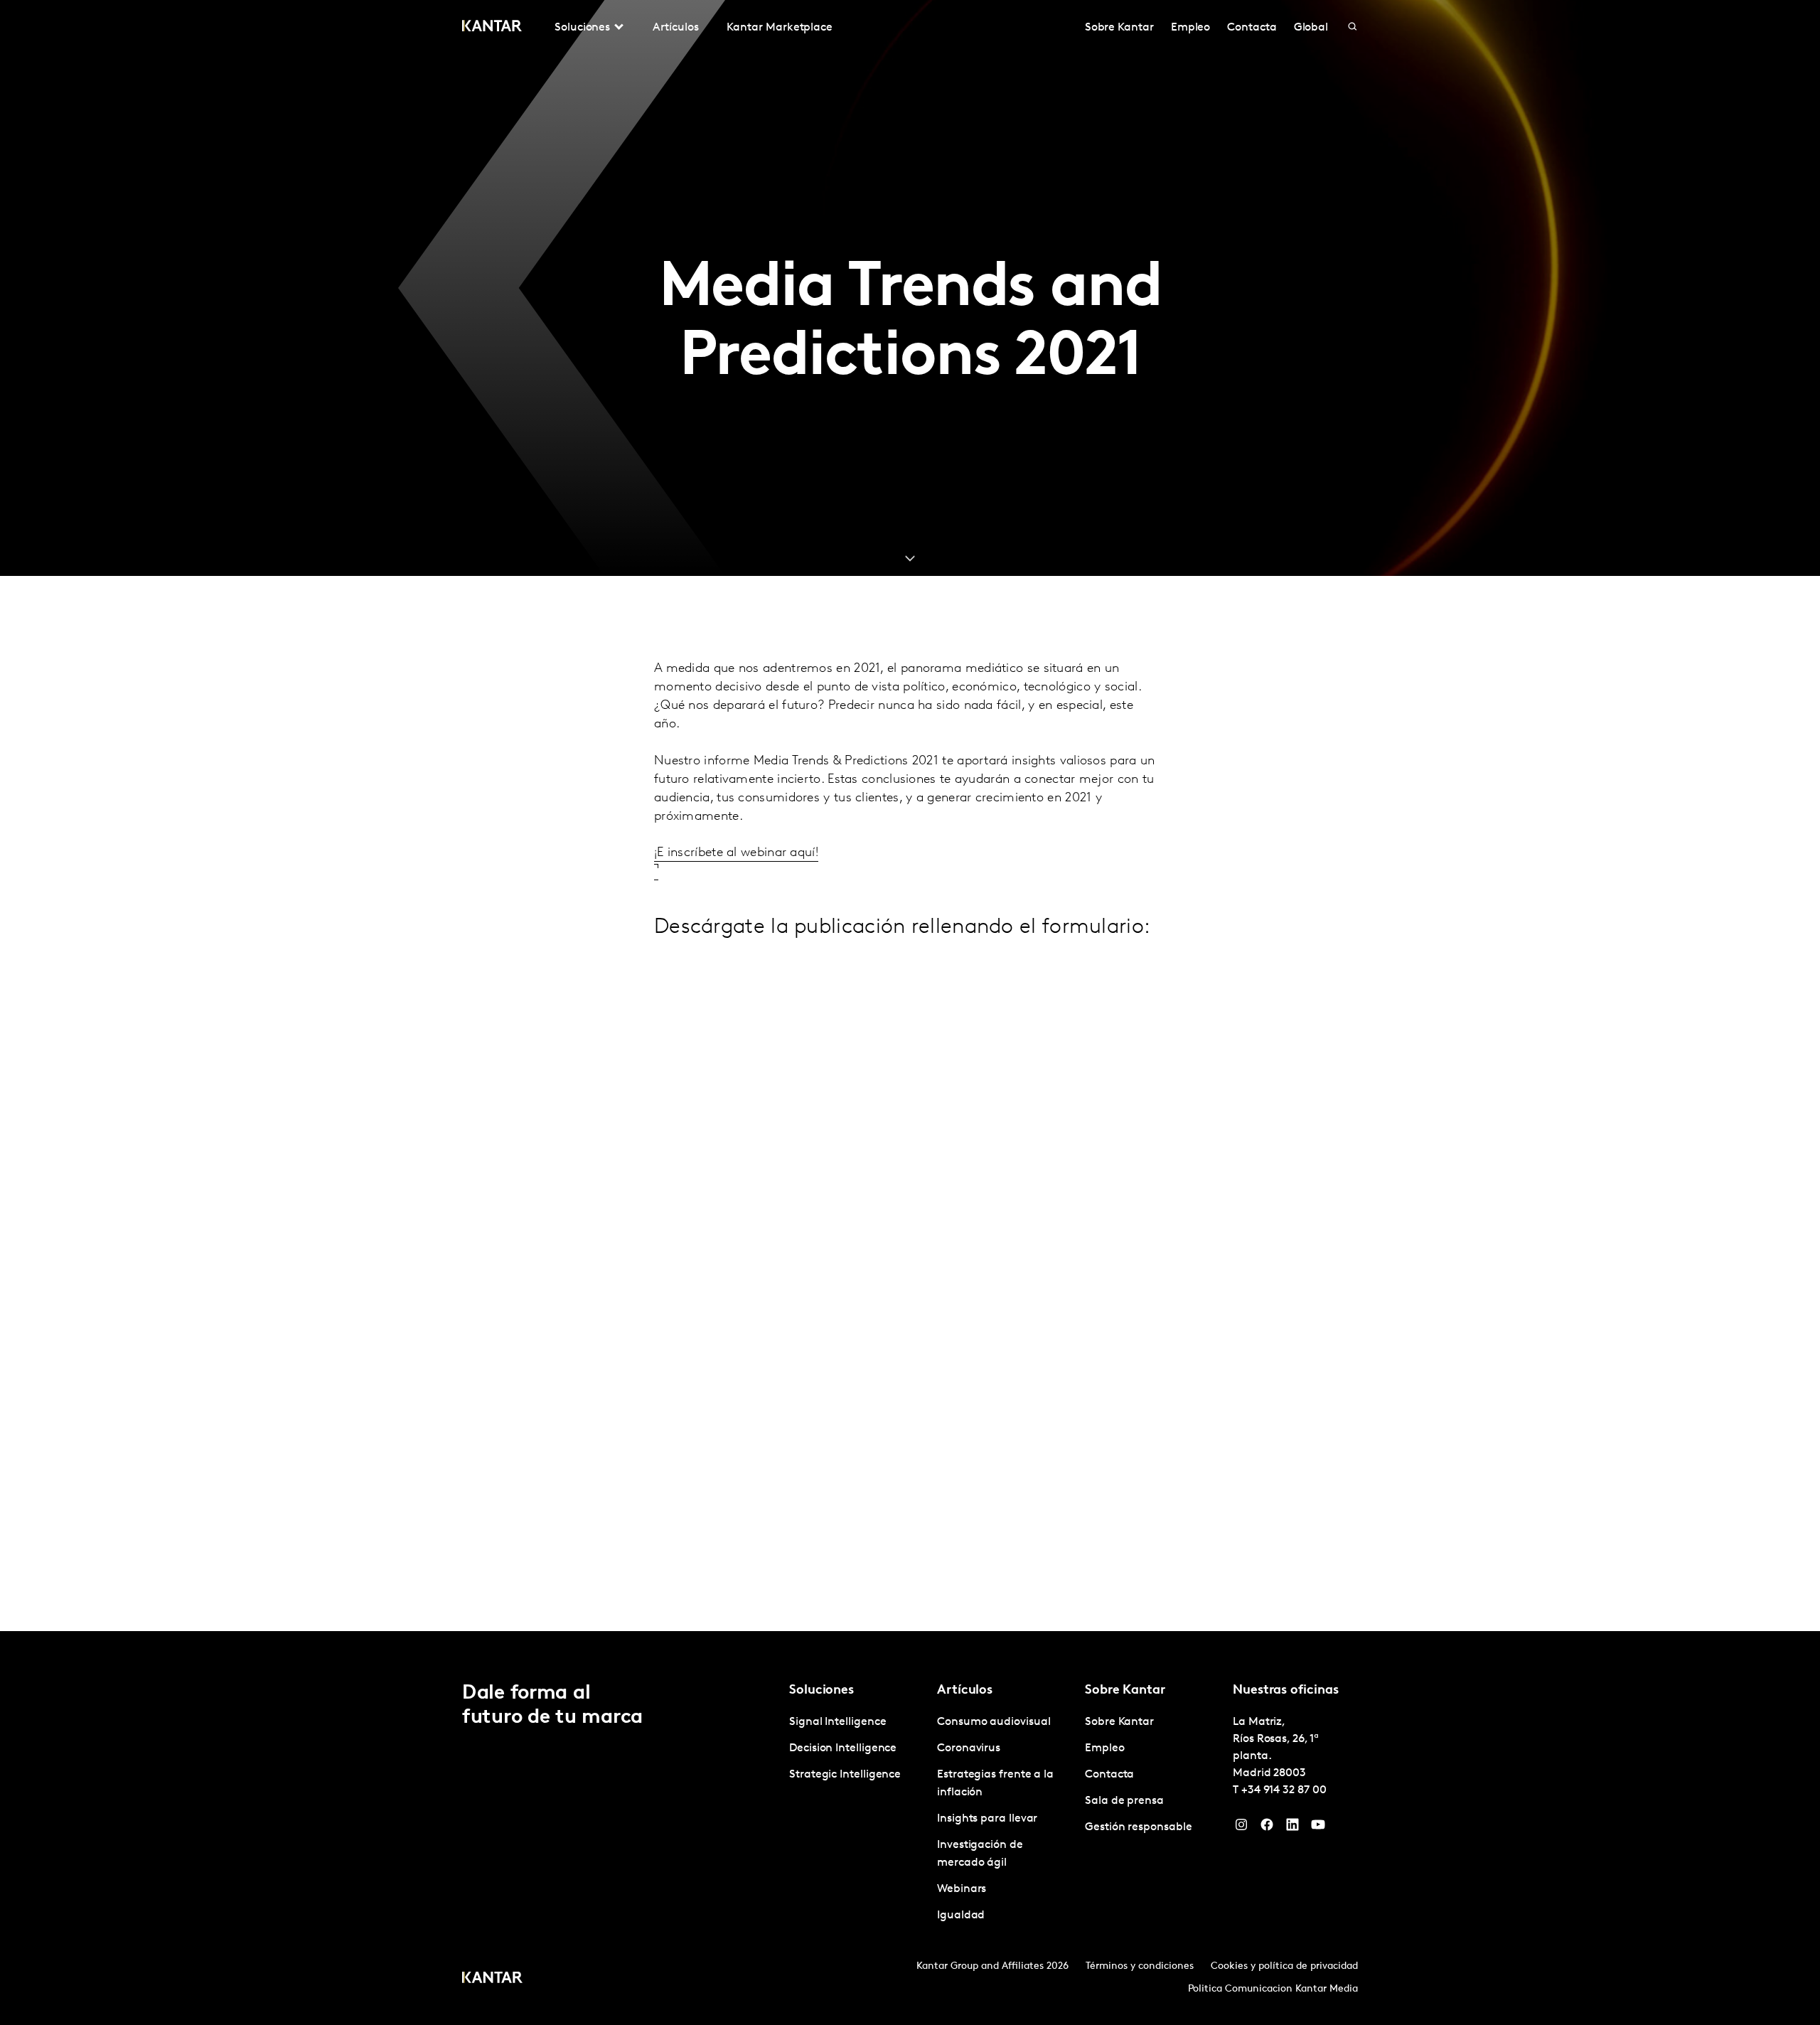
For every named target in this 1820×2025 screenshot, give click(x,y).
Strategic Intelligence (845, 1775)
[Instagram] (1241, 1828)
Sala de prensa (1124, 1801)
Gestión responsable (1138, 1827)
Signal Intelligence (837, 1722)
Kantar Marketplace (780, 28)
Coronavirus (969, 1748)
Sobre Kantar (1119, 28)
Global (1311, 28)
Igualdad (961, 1916)
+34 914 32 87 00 (1284, 1790)
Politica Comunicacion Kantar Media (1273, 1989)
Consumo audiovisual (994, 1722)
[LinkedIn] (1292, 1828)
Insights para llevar (987, 1819)
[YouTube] (1318, 1828)
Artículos (675, 28)
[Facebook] (1267, 1828)
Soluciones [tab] (582, 28)
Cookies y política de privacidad (1284, 1966)
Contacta (1252, 28)
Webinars (962, 1889)
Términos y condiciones (1140, 1966)
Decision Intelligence (843, 1748)
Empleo (1191, 28)
